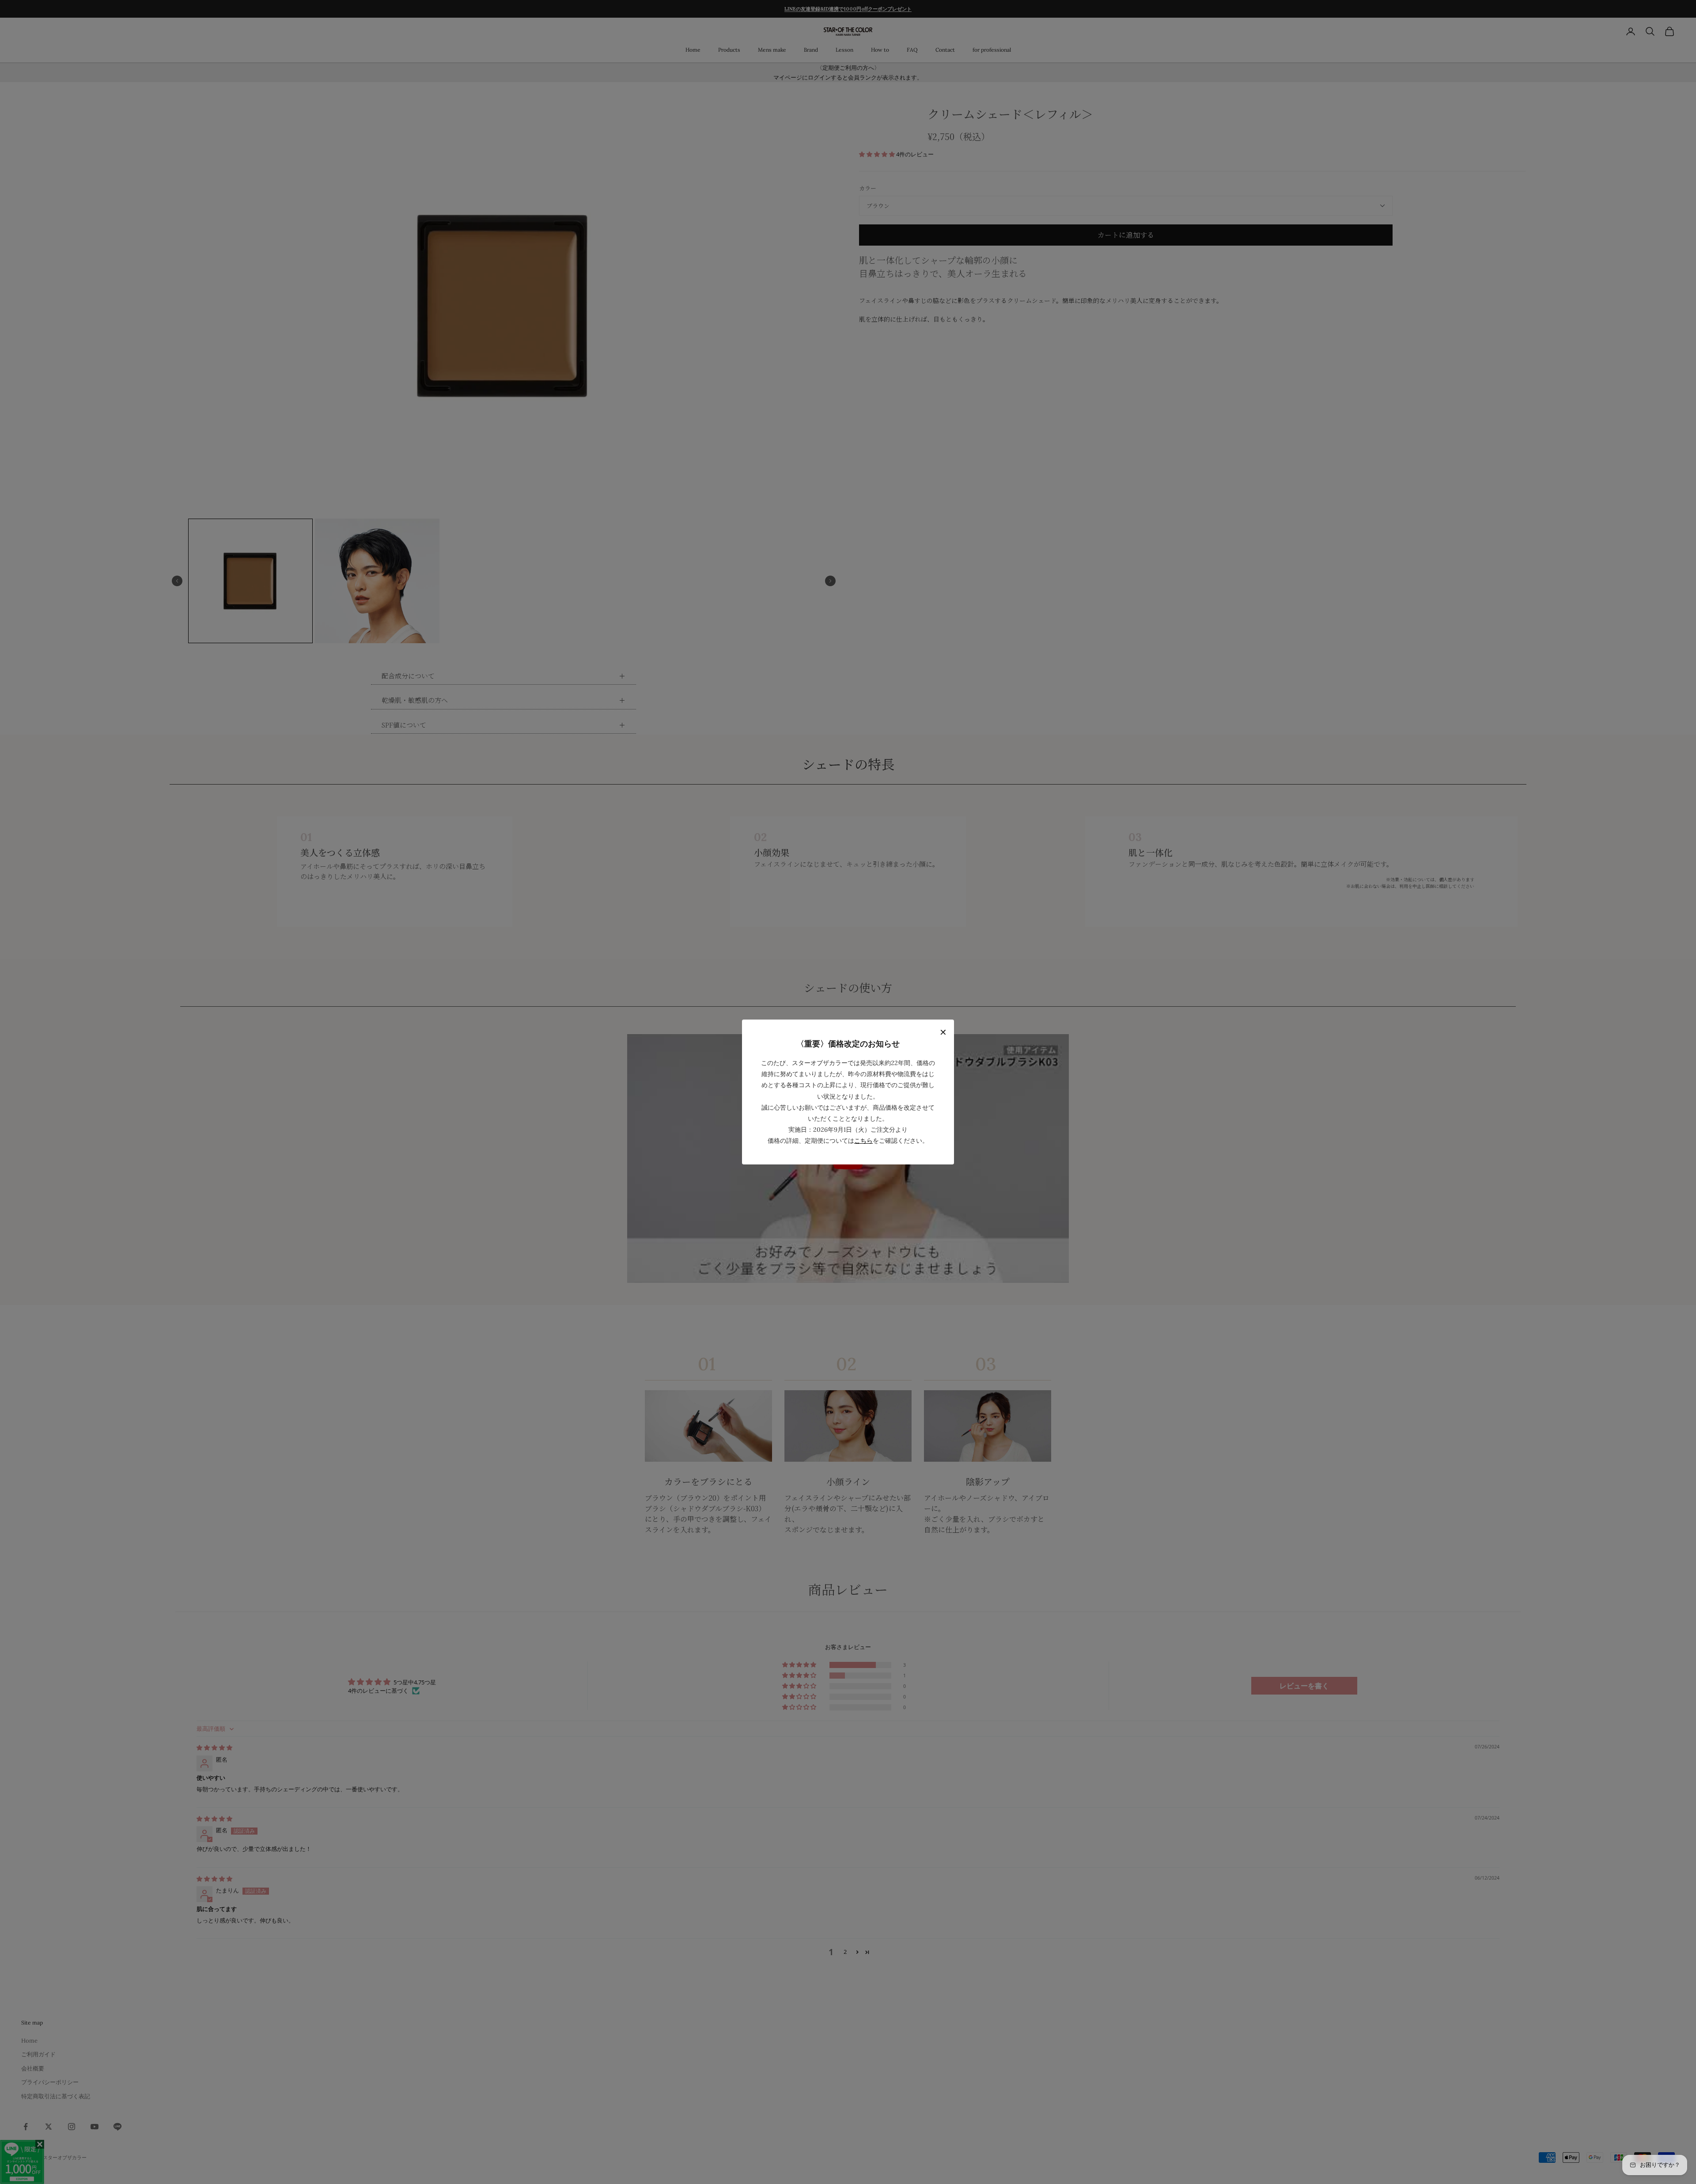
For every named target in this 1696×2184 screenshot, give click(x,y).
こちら (863, 1141)
